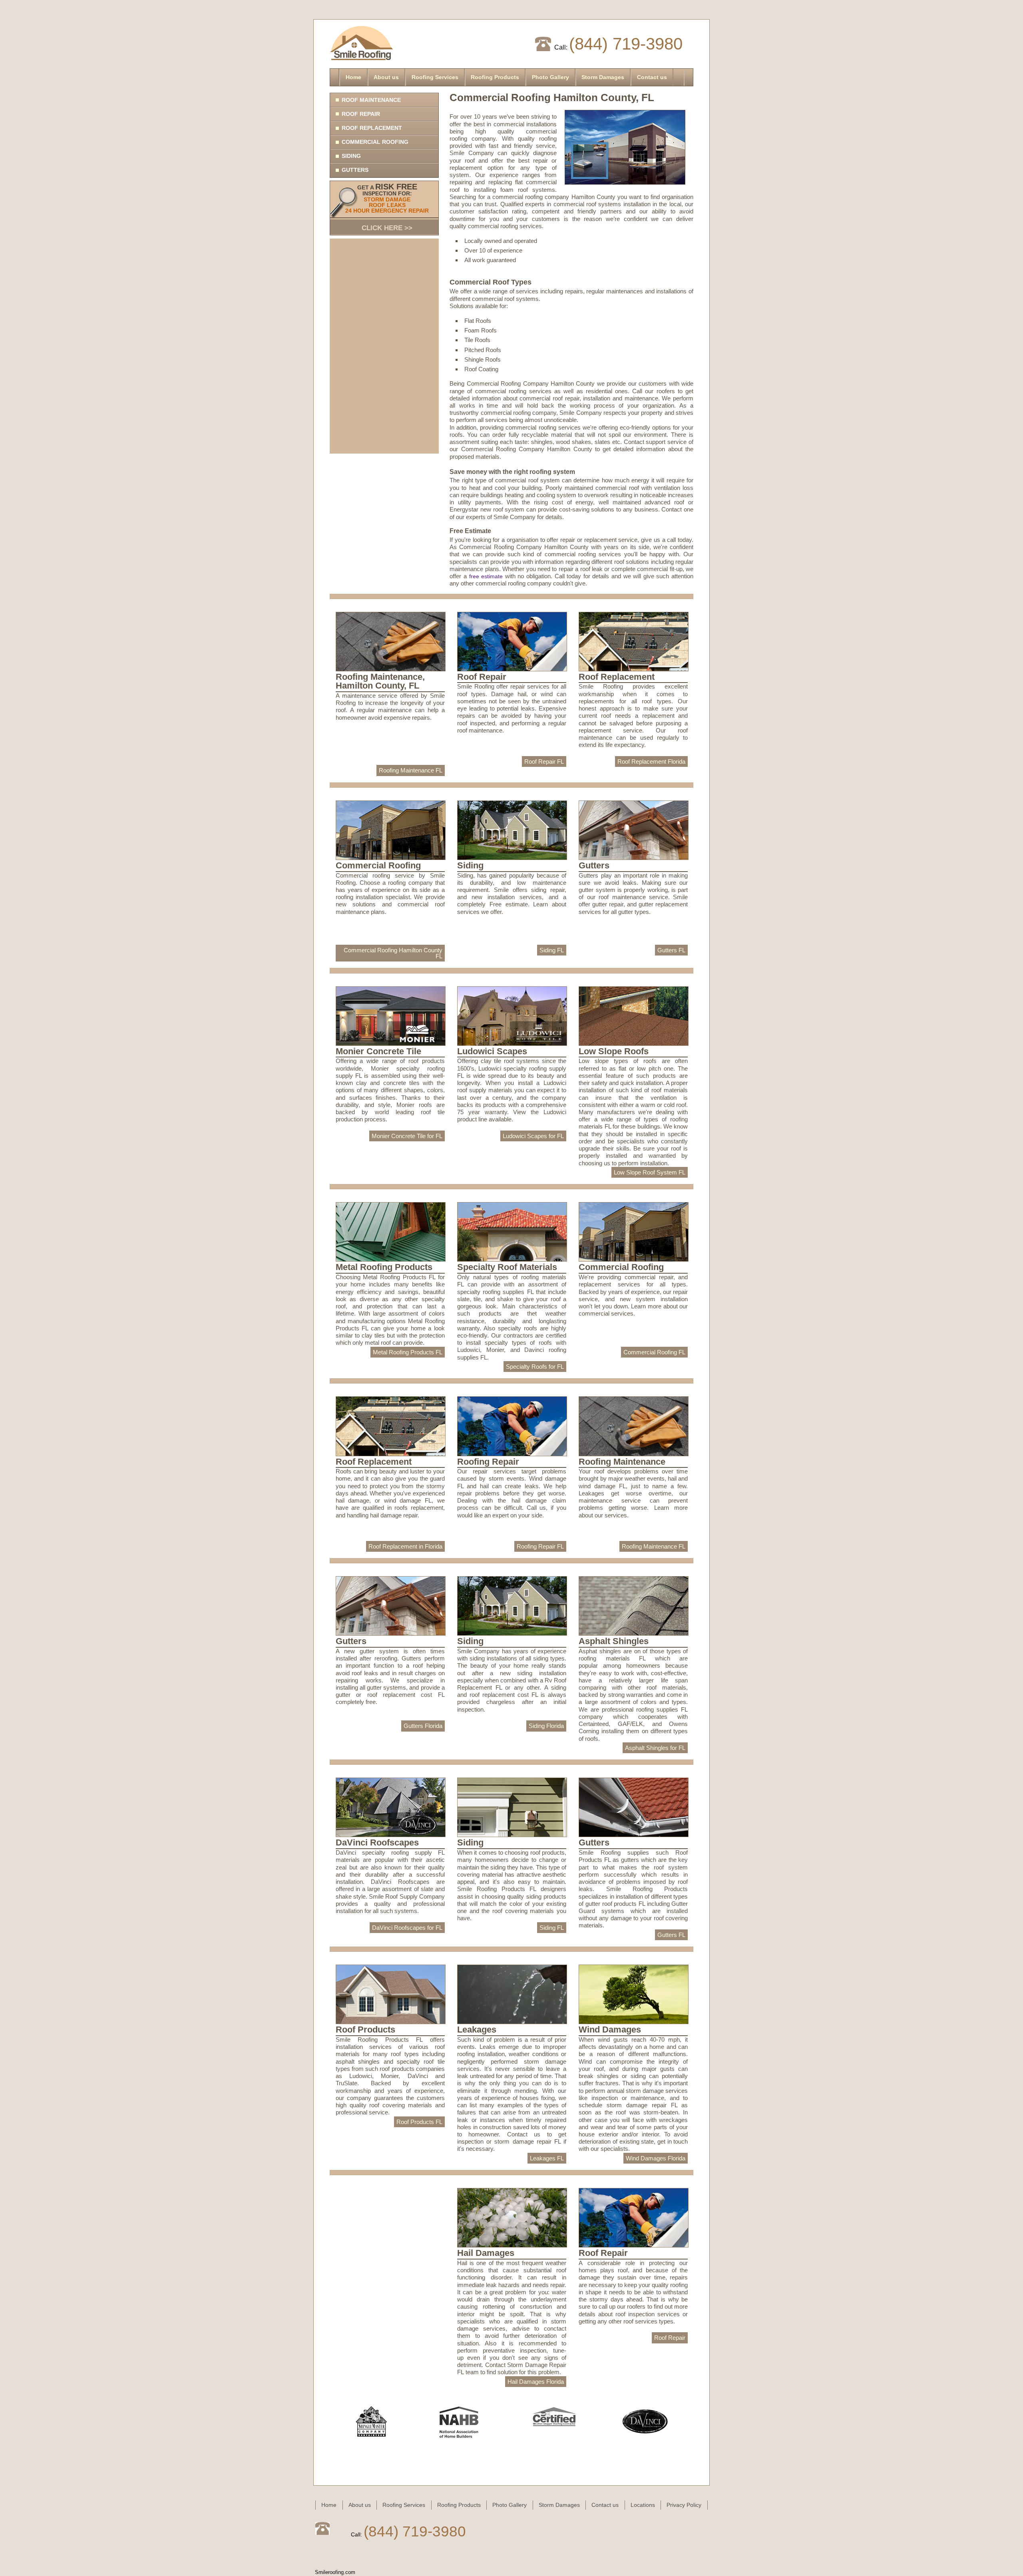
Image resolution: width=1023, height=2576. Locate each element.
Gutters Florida (423, 1726)
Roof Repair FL (544, 761)
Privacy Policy (684, 2505)
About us (386, 77)
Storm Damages (603, 77)
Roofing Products (495, 77)
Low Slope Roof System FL (650, 1172)
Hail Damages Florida (536, 2382)
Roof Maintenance (371, 100)
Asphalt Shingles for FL (655, 1748)
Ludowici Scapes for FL (533, 1136)
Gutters (355, 170)
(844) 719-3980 (626, 44)
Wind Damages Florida (656, 2158)
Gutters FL (671, 950)
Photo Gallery (550, 77)
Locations (643, 2505)
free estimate (486, 576)
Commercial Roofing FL (654, 1352)
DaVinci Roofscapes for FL (407, 1928)
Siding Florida (546, 1726)
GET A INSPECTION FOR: (387, 207)
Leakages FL (547, 2158)
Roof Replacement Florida (651, 761)
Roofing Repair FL (540, 1546)
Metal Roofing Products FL (408, 1352)
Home (353, 77)
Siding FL (552, 950)
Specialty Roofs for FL (535, 1367)
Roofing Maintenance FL (411, 770)
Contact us (652, 77)
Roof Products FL (419, 2122)
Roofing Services (435, 77)
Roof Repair (361, 114)
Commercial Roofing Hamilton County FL (393, 953)
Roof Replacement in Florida (405, 1546)
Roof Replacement (372, 128)
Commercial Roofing (375, 142)
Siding (351, 156)
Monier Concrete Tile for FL (407, 1136)
